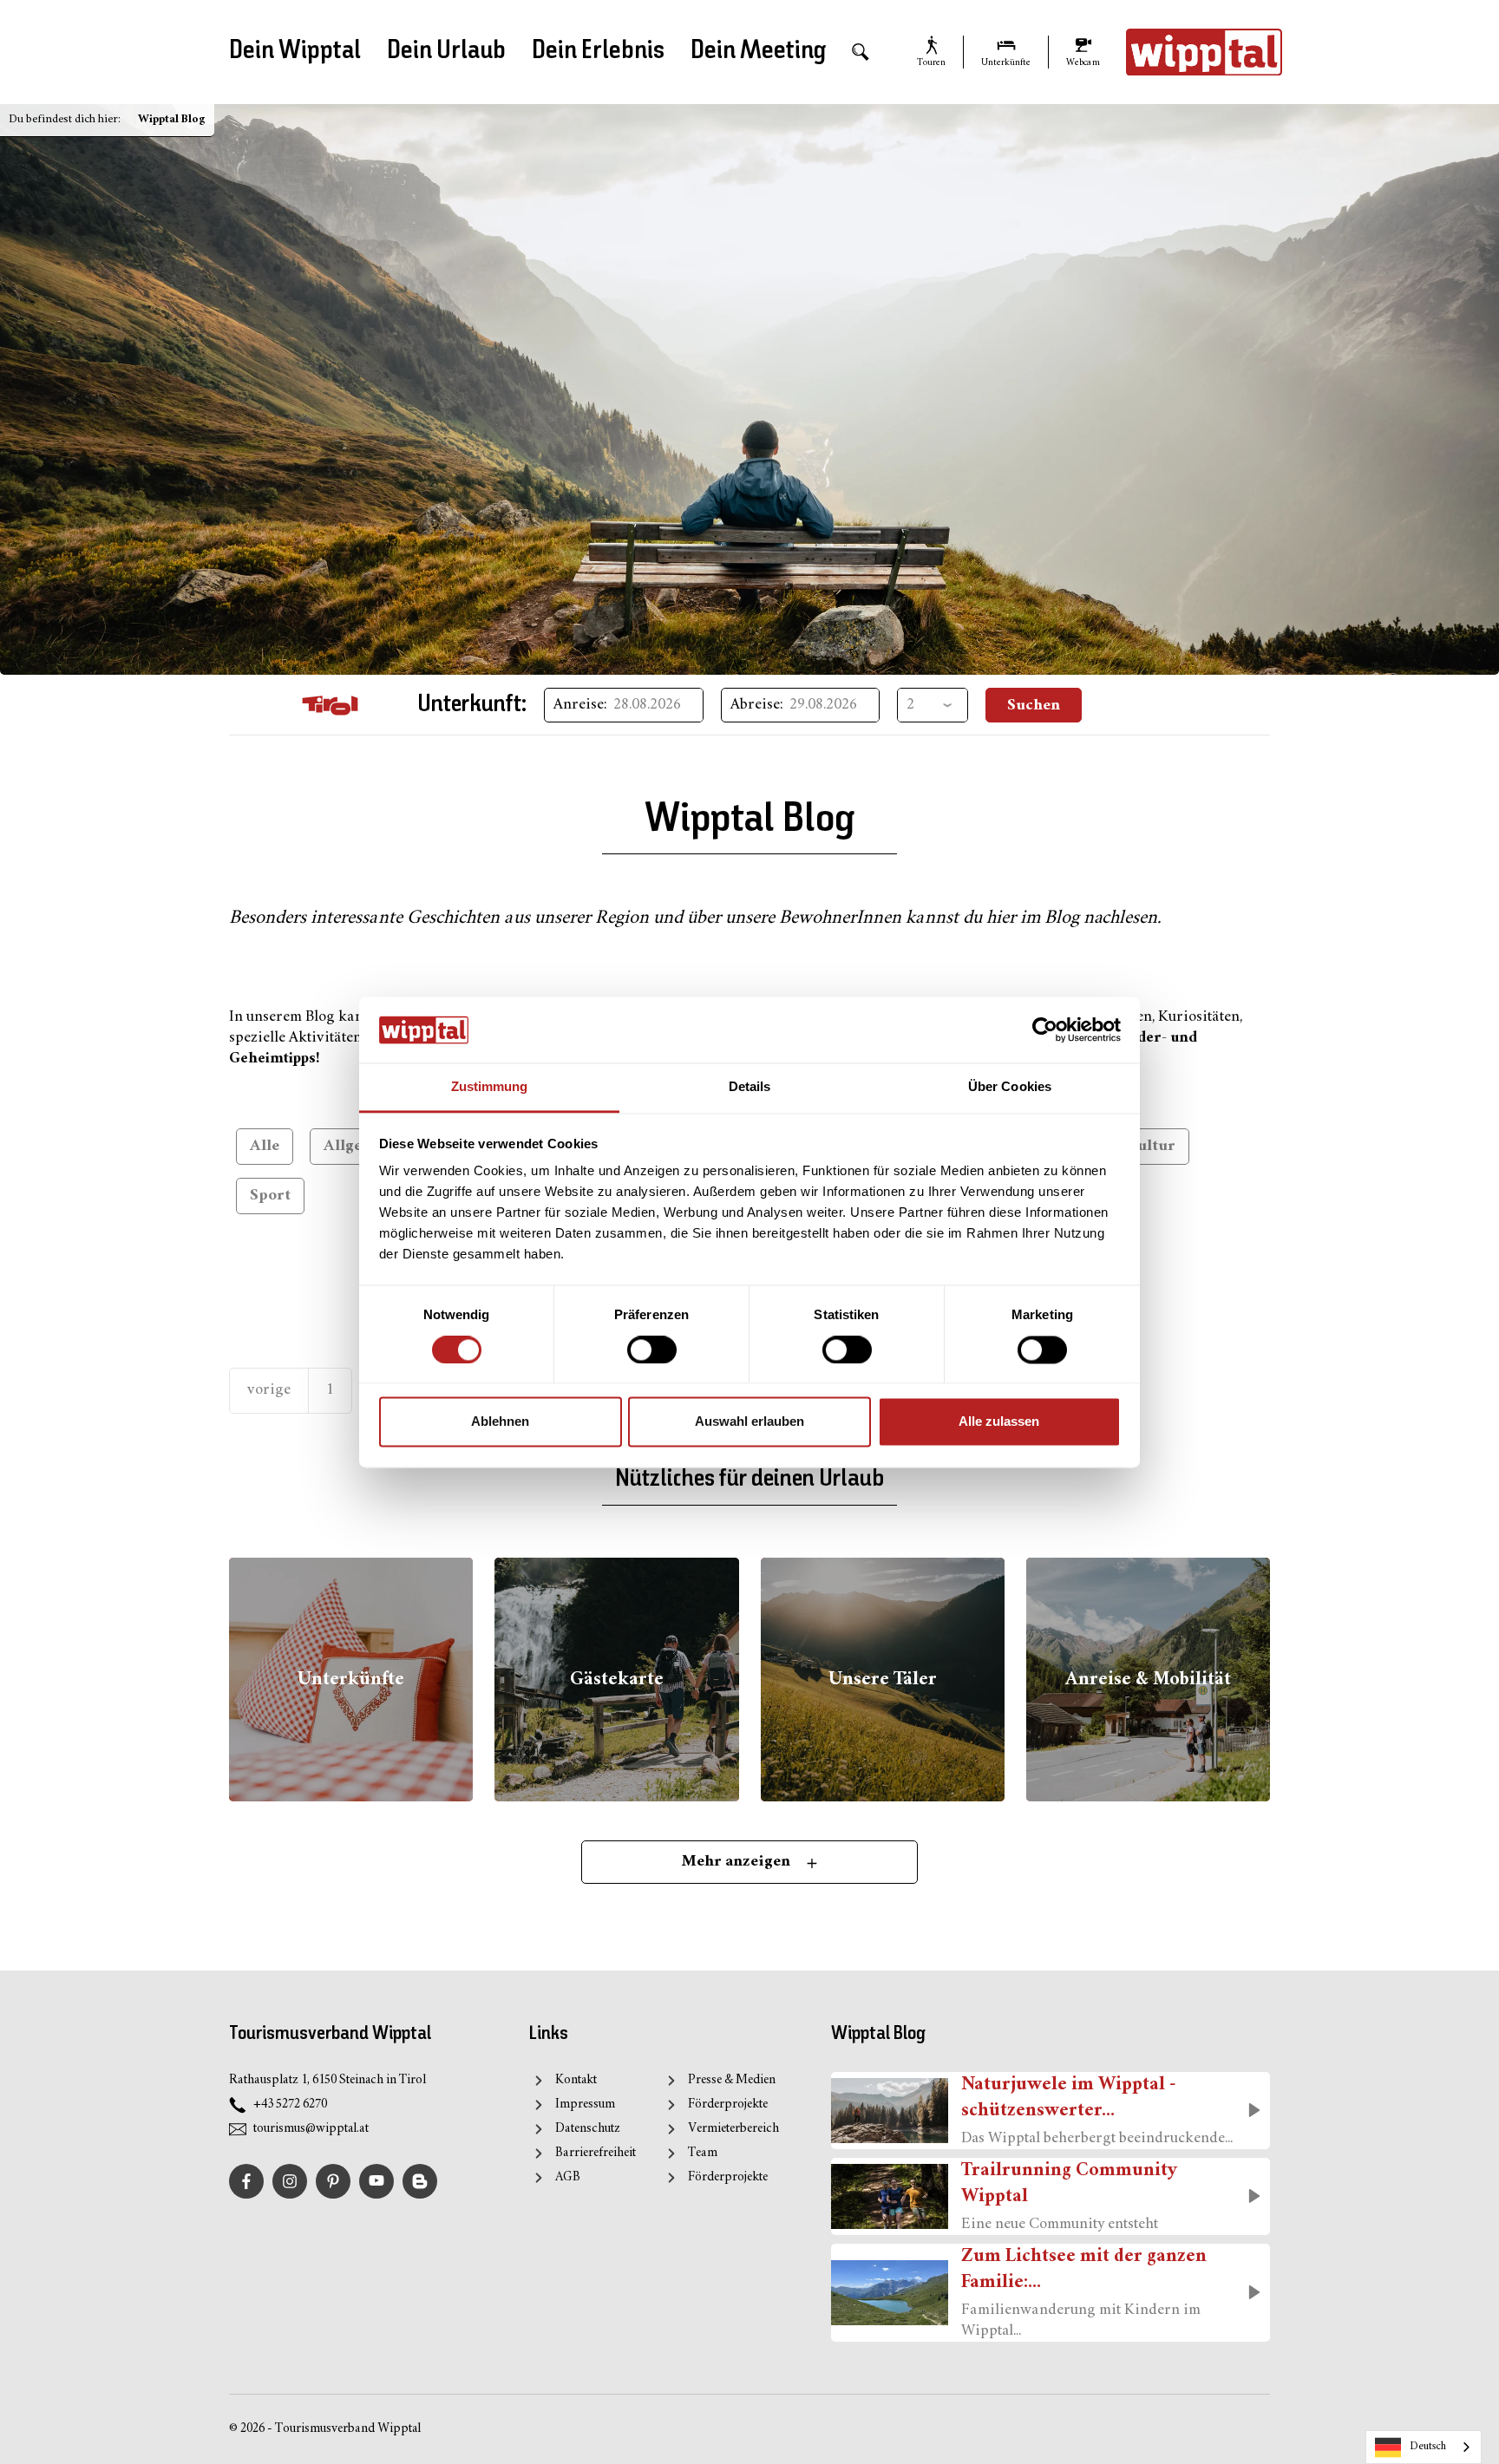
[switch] (652, 1350)
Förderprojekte (728, 2105)
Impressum (585, 2105)
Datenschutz (588, 2129)
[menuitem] (861, 52)
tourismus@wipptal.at (311, 2129)
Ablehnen (500, 1422)
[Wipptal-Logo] (1204, 52)
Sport (270, 1196)
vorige (269, 1390)
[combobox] (1424, 2447)
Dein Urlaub (446, 51)
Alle (265, 1146)
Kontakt (576, 2080)
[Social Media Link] (420, 2181)
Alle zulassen (999, 1422)
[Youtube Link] (376, 2181)
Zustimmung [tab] (490, 1087)
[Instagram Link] (290, 2181)
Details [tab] (750, 1087)
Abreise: (757, 705)
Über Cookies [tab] (1010, 1087)
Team (703, 2153)
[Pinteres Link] (333, 2181)
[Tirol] (330, 705)
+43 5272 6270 (290, 2105)
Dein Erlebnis (598, 51)
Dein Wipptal (295, 51)
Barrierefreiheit (596, 2153)
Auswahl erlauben (749, 1422)
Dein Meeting (758, 51)
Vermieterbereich (733, 2129)
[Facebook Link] (246, 2181)
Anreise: (580, 705)
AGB (568, 2177)
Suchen (1034, 706)
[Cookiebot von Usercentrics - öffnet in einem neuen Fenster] (1045, 1029)
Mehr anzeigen (738, 1862)
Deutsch (1428, 2447)
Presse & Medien (732, 2080)
